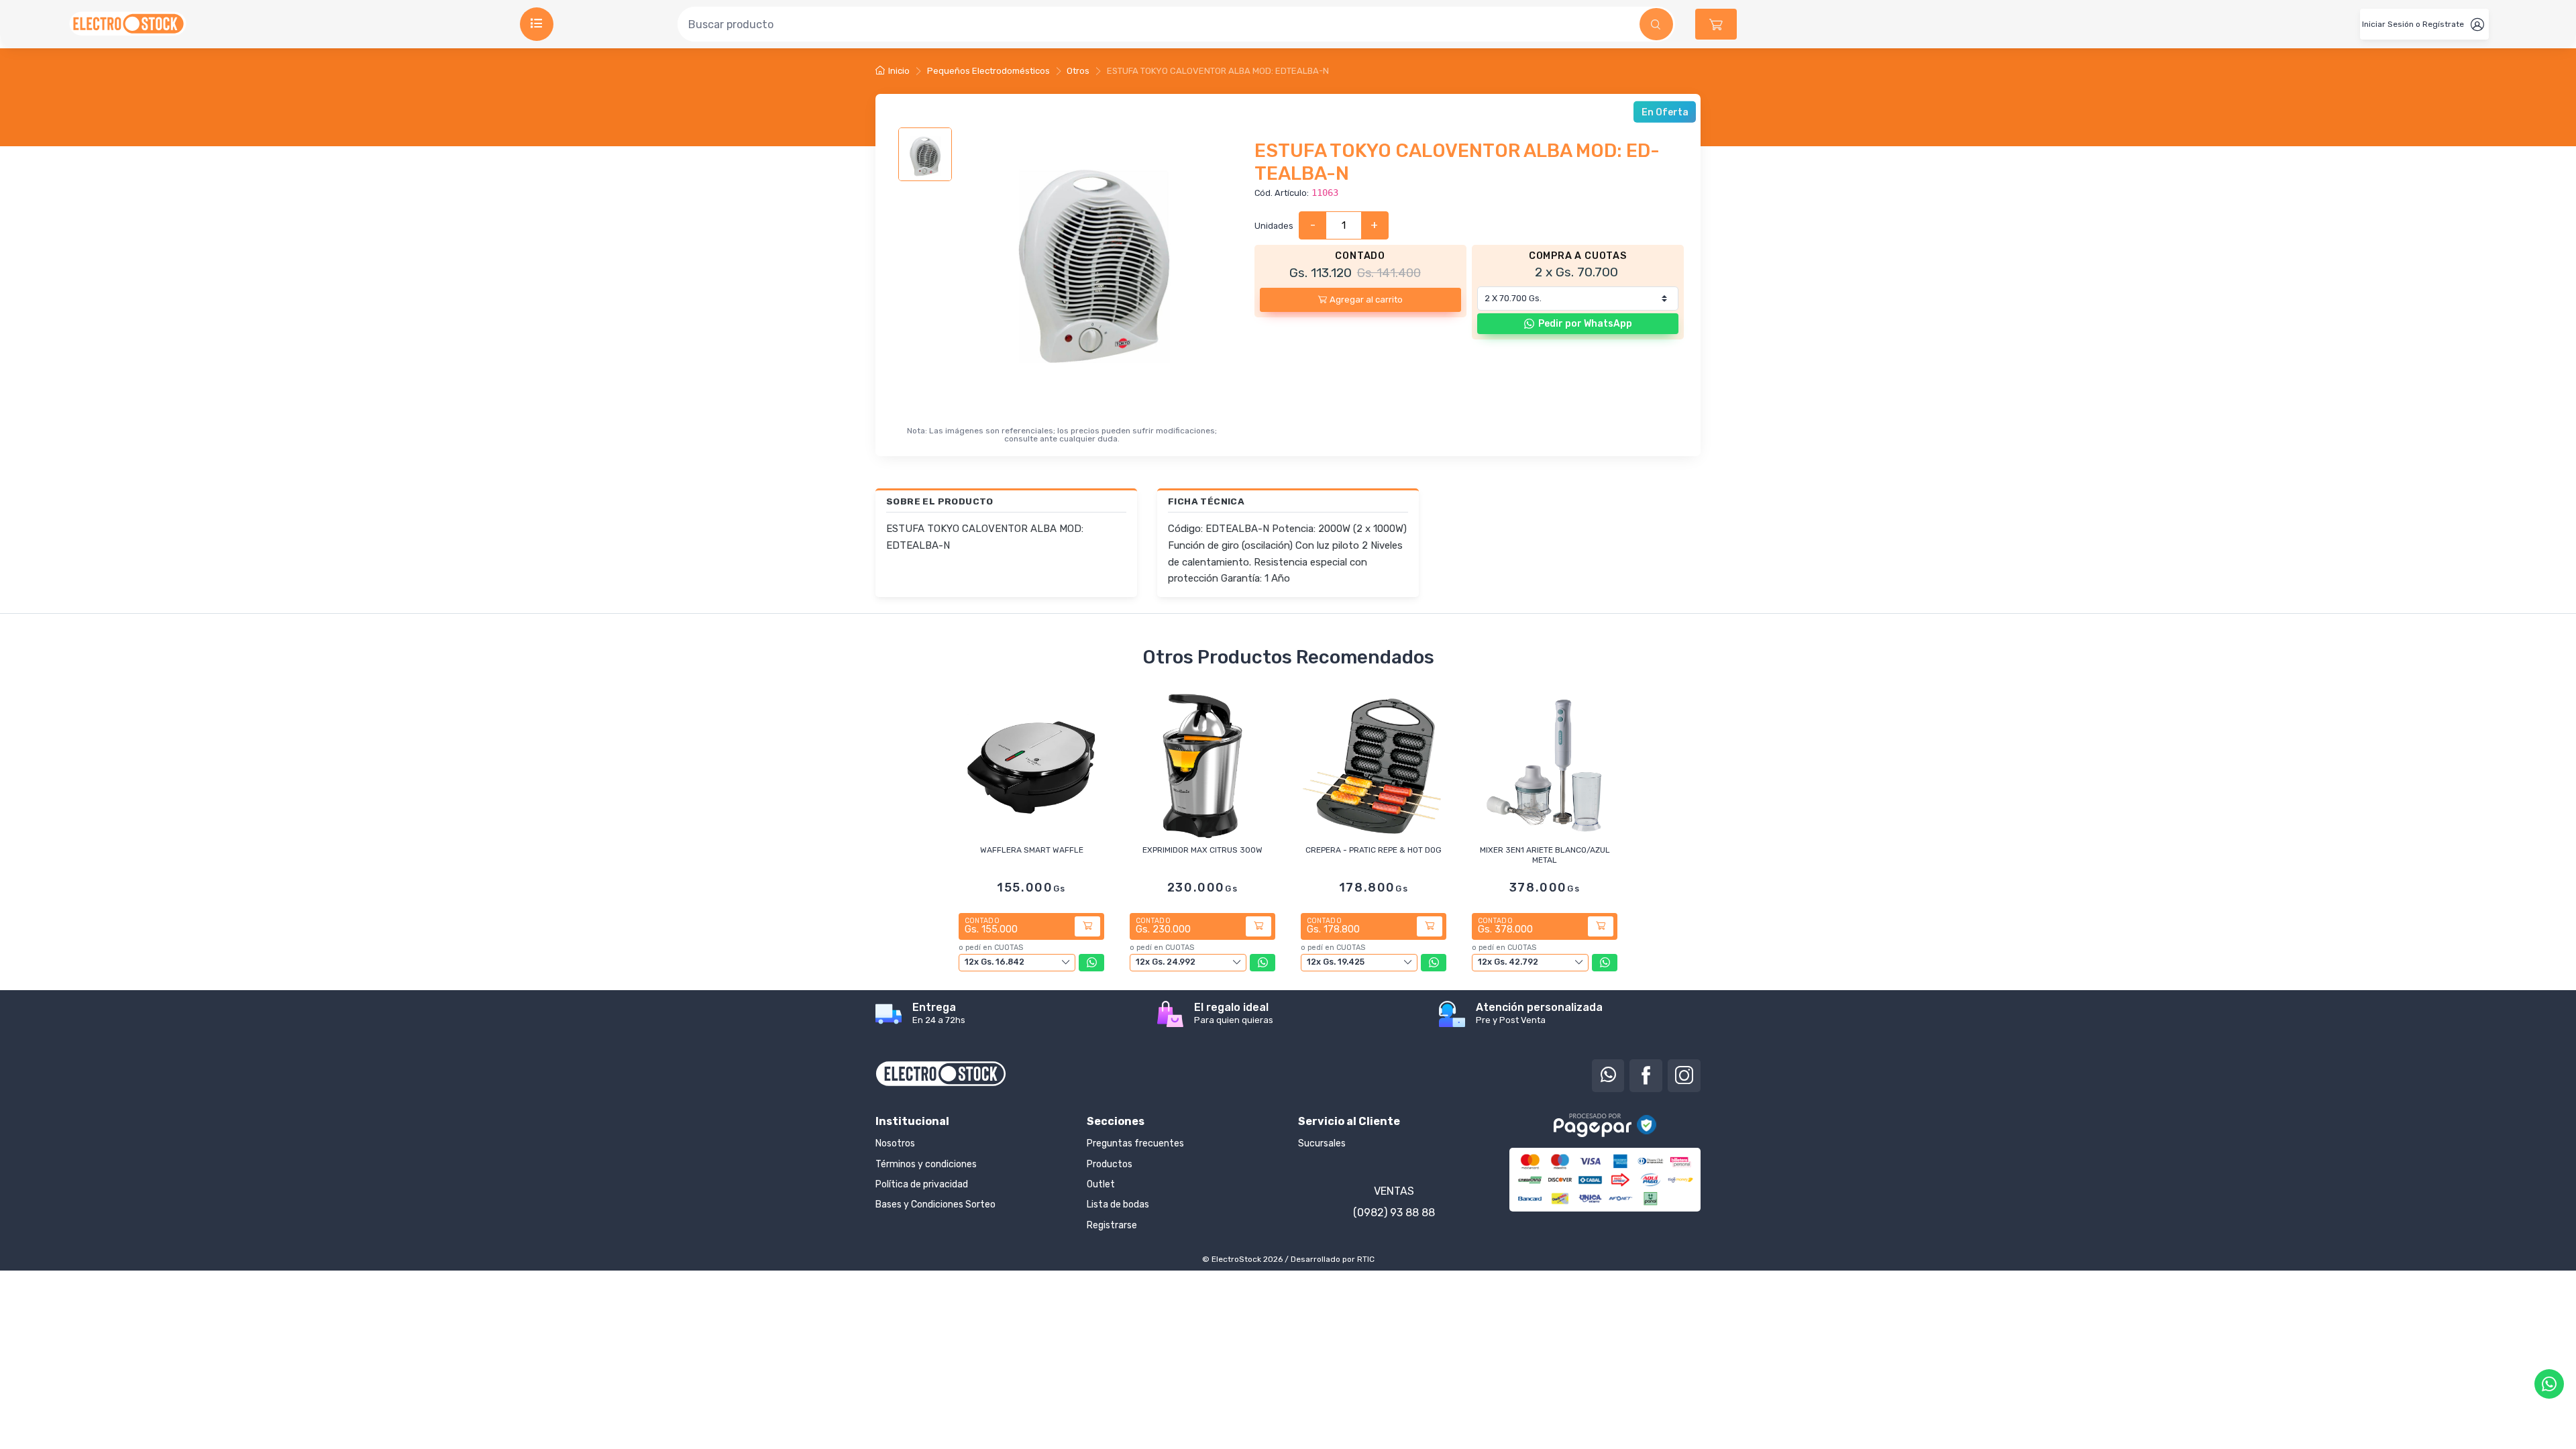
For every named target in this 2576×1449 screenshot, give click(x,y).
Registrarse (1112, 1225)
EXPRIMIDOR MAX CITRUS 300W (1202, 850)
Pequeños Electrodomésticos (988, 71)
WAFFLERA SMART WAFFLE (1032, 850)
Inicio (899, 71)
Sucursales (1322, 1143)
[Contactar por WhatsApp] (2549, 1384)
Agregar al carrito (1366, 300)
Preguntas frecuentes (1135, 1143)
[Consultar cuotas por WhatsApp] (1091, 963)
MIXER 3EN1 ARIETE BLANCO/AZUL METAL (1545, 855)
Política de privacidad (922, 1184)
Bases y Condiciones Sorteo (935, 1204)
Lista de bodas (1118, 1204)
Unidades (1274, 226)
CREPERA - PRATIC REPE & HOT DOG (1374, 850)
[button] (1716, 24)
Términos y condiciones (926, 1164)
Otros (1078, 71)
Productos (1110, 1164)
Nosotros (895, 1143)
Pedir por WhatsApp (1585, 324)
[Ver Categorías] (537, 24)
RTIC (1366, 1259)
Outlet (1101, 1184)
